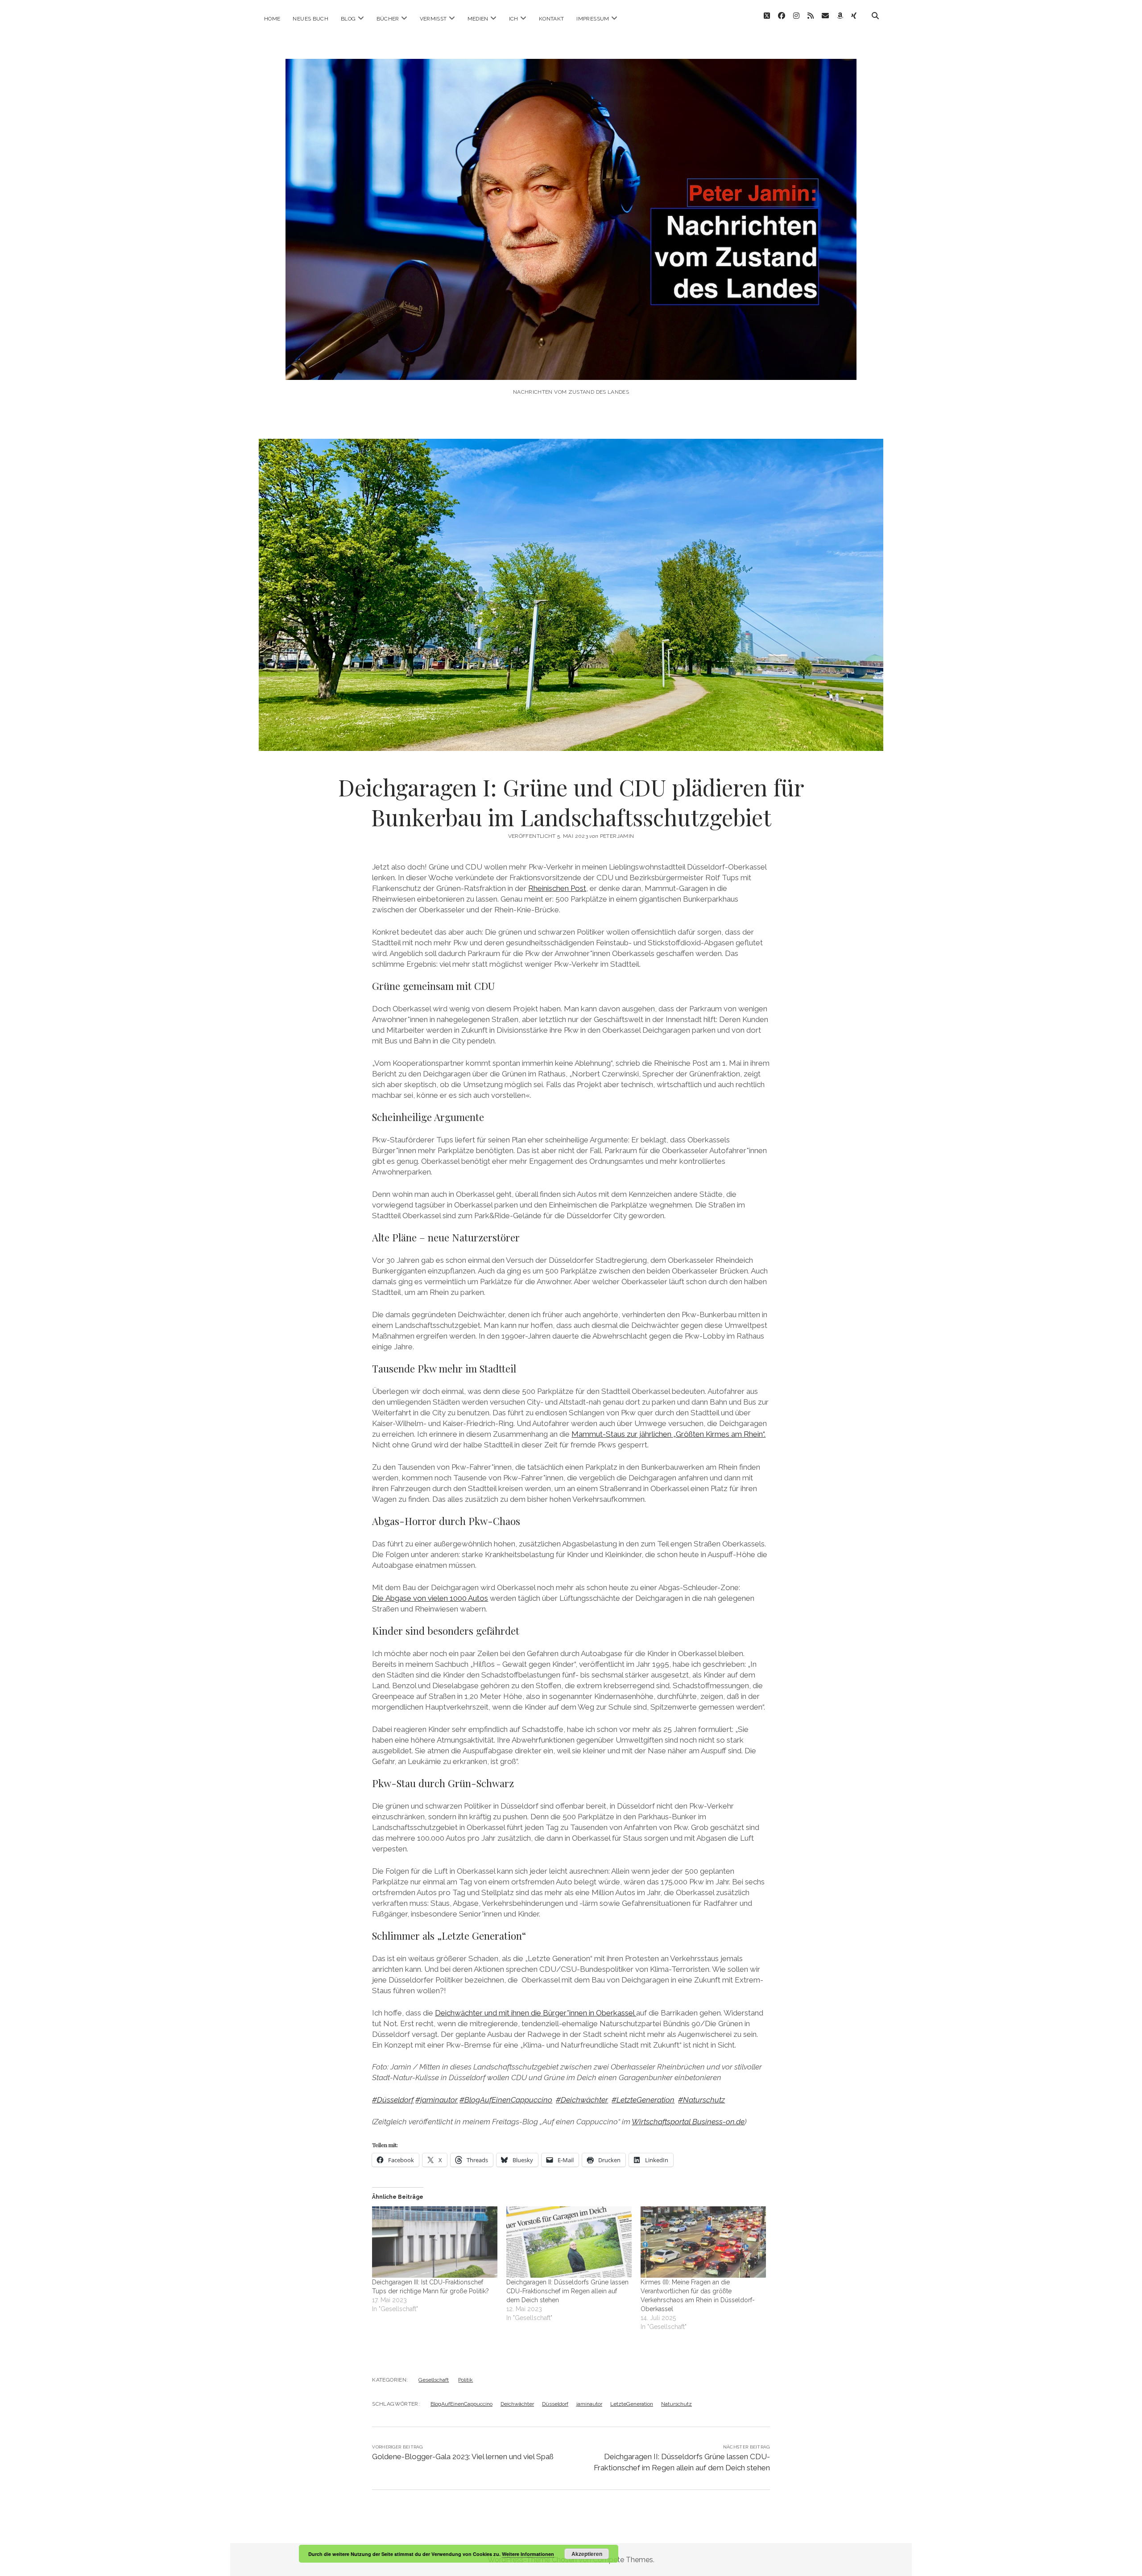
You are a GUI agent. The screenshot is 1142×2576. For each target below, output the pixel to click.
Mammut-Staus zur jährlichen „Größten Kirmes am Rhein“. (668, 1434)
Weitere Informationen (528, 2554)
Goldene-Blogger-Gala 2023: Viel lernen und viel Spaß (463, 2456)
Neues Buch (310, 19)
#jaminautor (437, 2100)
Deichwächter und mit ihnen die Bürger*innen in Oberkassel (536, 2013)
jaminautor (589, 2404)
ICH (514, 19)
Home (272, 19)
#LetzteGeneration (643, 2100)
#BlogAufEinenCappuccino (506, 2100)
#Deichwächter (582, 2100)
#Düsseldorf (393, 2100)
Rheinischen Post (557, 888)
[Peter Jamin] (571, 368)
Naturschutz (677, 2404)
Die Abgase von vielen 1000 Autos (430, 1598)
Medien (478, 19)
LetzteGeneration (632, 2404)
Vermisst (433, 19)
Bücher (388, 19)
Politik (465, 2380)
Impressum (593, 19)
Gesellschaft (434, 2380)
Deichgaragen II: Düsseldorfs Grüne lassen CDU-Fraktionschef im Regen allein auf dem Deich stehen (567, 2291)
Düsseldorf (555, 2404)
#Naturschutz (701, 2100)
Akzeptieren (587, 2554)
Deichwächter (517, 2404)
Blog (348, 19)
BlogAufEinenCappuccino (461, 2404)
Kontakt (552, 19)
